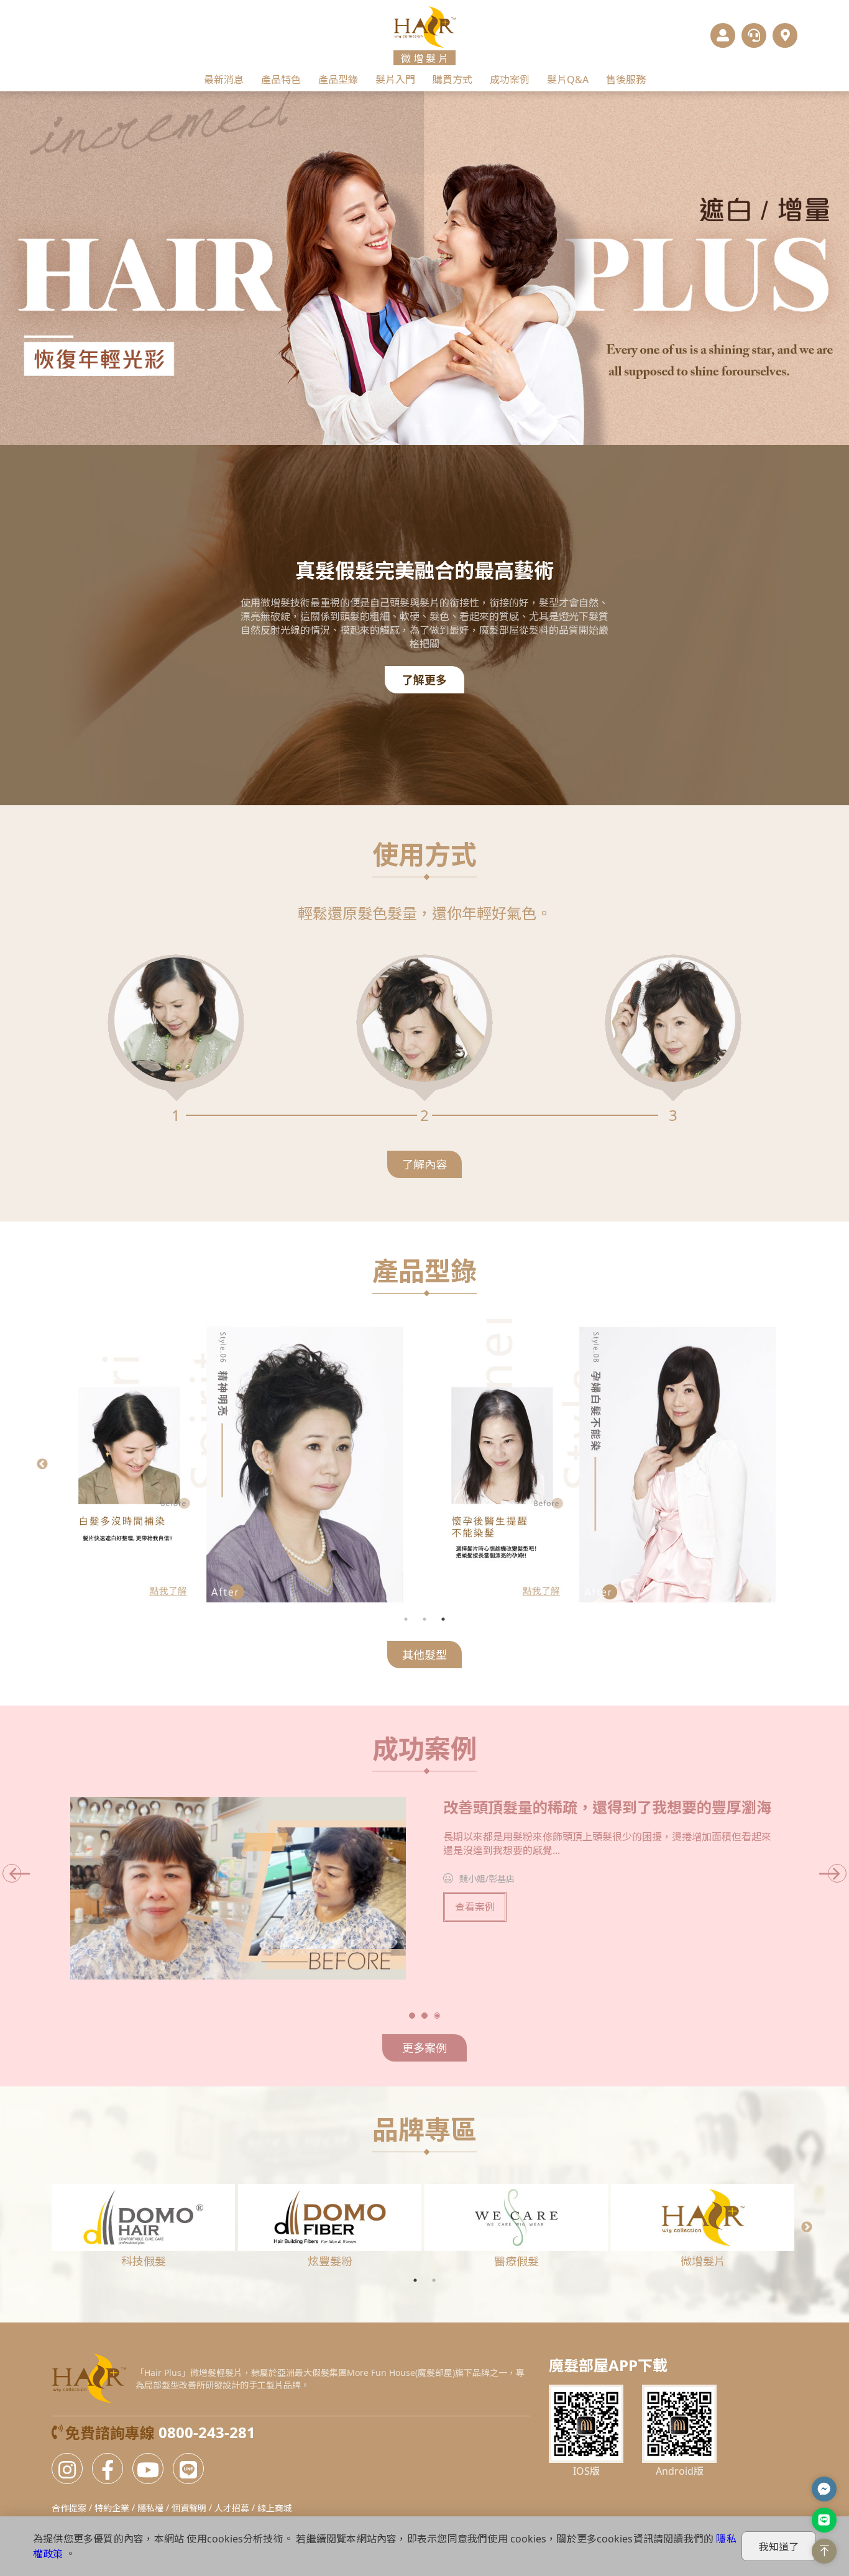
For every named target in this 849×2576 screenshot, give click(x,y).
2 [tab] (424, 1619)
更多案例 (424, 2048)
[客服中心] (754, 35)
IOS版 (586, 2471)
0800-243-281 (207, 2432)
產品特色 (281, 80)
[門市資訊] (785, 35)
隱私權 (150, 2508)
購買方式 (452, 80)
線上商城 (275, 2508)
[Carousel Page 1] (419, 426)
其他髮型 (424, 1655)
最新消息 (224, 80)
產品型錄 (338, 80)
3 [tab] (443, 1619)
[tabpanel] (605, 1464)
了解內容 (424, 1164)
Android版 (680, 2471)
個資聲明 (189, 2508)
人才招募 (232, 2508)
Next (807, 1464)
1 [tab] (406, 1619)
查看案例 (475, 1907)
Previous (42, 1464)
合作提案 (69, 2508)
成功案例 (510, 80)
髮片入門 (395, 80)
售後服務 (626, 80)
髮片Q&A (568, 80)
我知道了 (779, 2547)
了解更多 (424, 680)
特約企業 (112, 2508)
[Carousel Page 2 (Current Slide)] (430, 426)
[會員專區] (723, 35)
